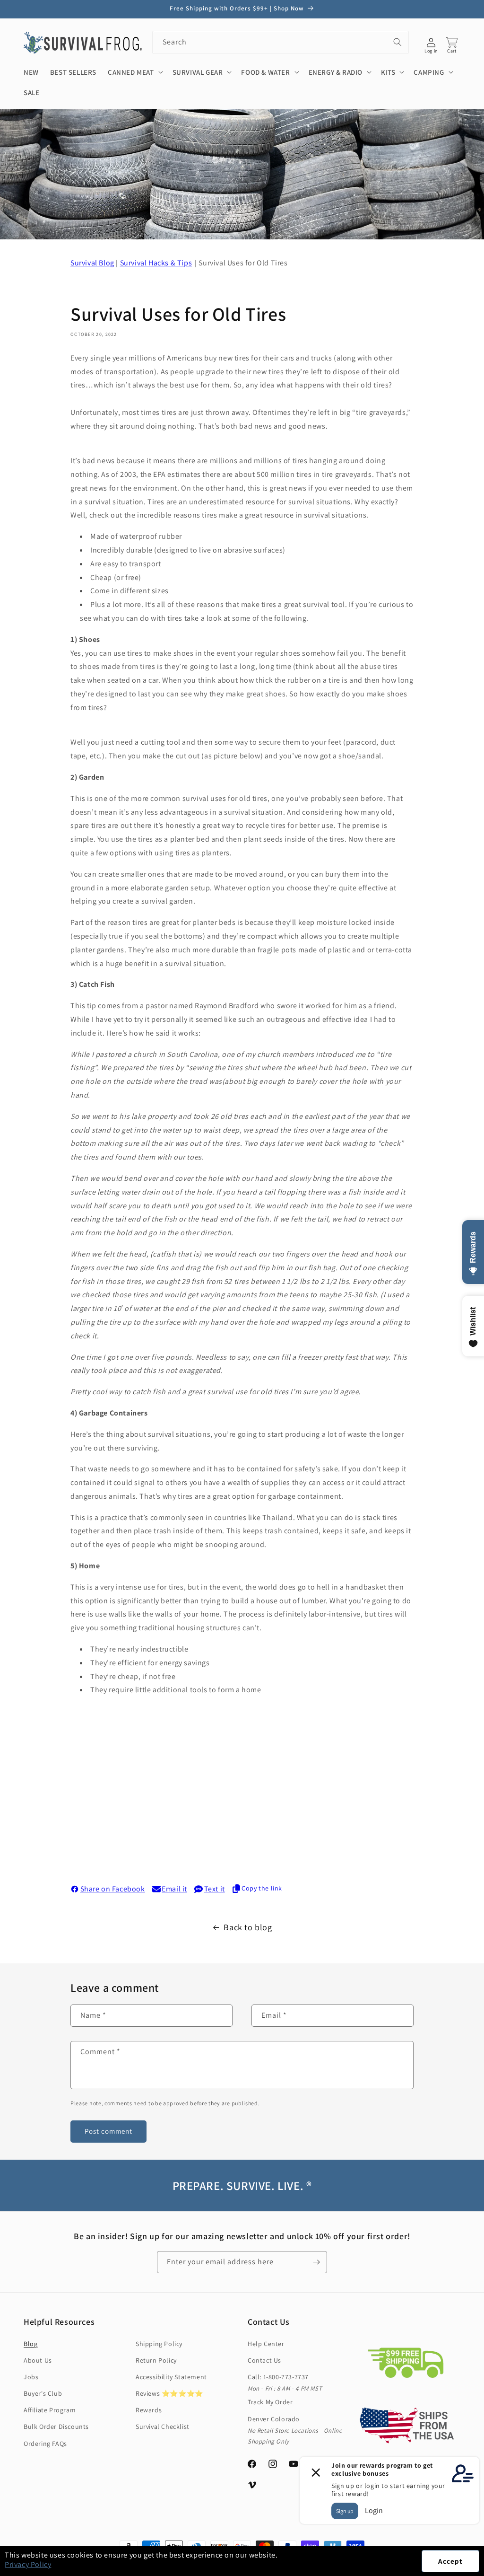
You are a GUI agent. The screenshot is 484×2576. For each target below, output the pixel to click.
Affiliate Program (50, 2410)
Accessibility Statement (171, 2377)
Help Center (266, 2344)
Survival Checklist (163, 2427)
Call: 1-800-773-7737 (278, 2377)
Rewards (149, 2410)
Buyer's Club (43, 2393)
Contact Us (264, 2360)
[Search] (398, 42)
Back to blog (248, 1927)
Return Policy (156, 2360)
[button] (484, 2571)
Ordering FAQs (45, 2444)
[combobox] (281, 42)
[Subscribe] (316, 2262)
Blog (30, 2344)
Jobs (31, 2377)
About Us (38, 2360)
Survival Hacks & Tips (156, 263)
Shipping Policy (159, 2344)
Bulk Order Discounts (56, 2427)
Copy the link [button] (262, 1888)
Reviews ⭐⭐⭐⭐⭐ (169, 2393)
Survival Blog (92, 263)
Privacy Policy (28, 2564)
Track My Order (270, 2402)
